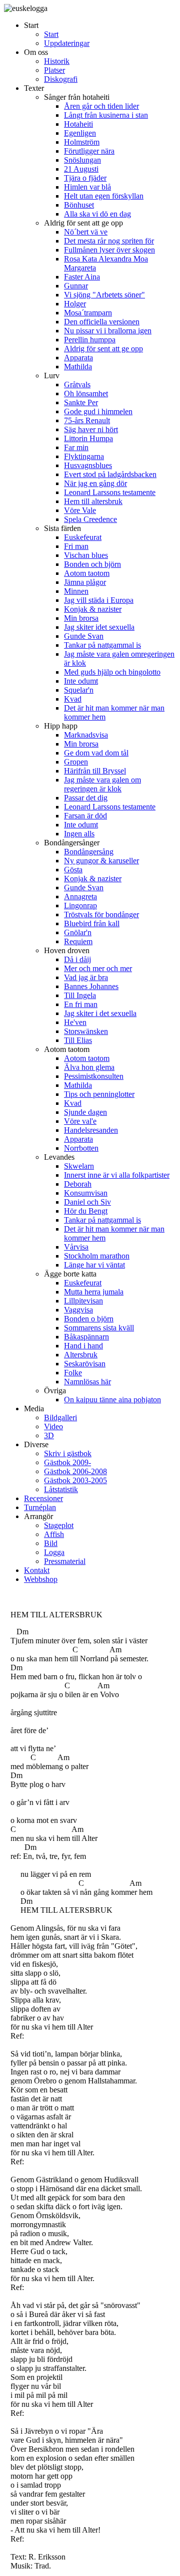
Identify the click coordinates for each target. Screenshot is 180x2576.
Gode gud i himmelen (98, 411)
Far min (76, 447)
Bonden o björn (89, 1319)
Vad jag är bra (86, 977)
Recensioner (43, 1498)
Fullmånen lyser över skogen (109, 250)
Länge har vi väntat (94, 1265)
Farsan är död (85, 816)
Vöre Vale (80, 510)
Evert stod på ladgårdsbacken (110, 474)
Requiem (78, 941)
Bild (51, 1543)
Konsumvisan (86, 1193)
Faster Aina (82, 277)
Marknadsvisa (86, 735)
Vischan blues (86, 555)
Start (51, 34)
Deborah (78, 1184)
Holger (75, 304)
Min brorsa (81, 618)
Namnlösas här (87, 1382)
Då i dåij (77, 959)
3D (49, 1435)
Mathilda (78, 367)
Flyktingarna (84, 456)
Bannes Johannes (91, 986)
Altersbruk (81, 1355)
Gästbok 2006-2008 (75, 1471)
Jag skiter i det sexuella (100, 1013)
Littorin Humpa (88, 438)
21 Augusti (81, 169)
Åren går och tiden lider (101, 106)
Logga (54, 1552)
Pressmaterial (65, 1561)
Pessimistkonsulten (94, 1076)
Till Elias (78, 1040)
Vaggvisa (78, 1310)
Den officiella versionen (102, 322)
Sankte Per (81, 402)
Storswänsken (86, 1031)
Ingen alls (79, 834)
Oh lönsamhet (86, 393)
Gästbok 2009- (67, 1462)
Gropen (76, 762)
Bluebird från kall (92, 923)
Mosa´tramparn (88, 313)
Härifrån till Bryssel (95, 771)
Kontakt (37, 1570)
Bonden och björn (92, 564)
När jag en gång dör (95, 483)
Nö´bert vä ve (86, 232)
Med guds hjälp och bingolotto (112, 672)
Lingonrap (80, 905)
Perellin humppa (90, 340)
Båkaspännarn (86, 1337)
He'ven (75, 1022)
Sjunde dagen (85, 1112)
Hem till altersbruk (93, 501)
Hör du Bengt (86, 1211)
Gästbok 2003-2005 (75, 1480)
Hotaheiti (78, 124)
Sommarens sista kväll (99, 1328)
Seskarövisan (85, 1364)
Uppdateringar (67, 43)
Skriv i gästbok (68, 1453)
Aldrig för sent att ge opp (103, 349)
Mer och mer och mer (98, 968)
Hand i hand (83, 1346)
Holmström (82, 142)
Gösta (73, 870)
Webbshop (41, 1579)
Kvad (73, 699)
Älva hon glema (89, 1067)
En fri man (81, 1004)
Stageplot (59, 1525)
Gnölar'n (78, 932)
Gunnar (76, 286)
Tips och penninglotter (99, 1094)
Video (53, 1426)
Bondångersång (89, 852)
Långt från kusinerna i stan (106, 115)
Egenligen (80, 133)
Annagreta (80, 897)
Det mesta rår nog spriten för (109, 241)
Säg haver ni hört (91, 429)
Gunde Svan (84, 636)
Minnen (76, 591)
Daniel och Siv (87, 1202)
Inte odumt (81, 681)
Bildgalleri (60, 1417)
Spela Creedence (90, 519)
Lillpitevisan (83, 1301)
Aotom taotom (87, 573)
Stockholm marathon (97, 1256)
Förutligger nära (89, 151)
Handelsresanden (91, 1130)
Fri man (76, 546)
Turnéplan (40, 1507)
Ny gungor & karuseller (101, 861)
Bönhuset (79, 205)
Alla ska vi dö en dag (97, 214)
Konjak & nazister (93, 609)
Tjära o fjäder (85, 178)
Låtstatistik (61, 1489)
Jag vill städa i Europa (99, 600)
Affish (54, 1534)
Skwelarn (79, 1166)
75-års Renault (87, 420)
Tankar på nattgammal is (102, 645)
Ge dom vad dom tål (96, 753)
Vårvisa (76, 1247)
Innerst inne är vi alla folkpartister (117, 1175)
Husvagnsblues (88, 465)
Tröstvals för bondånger (101, 914)
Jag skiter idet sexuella (99, 627)
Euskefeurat (83, 537)
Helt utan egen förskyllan (104, 196)
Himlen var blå (87, 187)
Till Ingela (80, 995)
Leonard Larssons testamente (110, 492)
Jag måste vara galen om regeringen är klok (102, 784)
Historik (57, 61)
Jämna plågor (85, 582)
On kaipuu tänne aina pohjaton (112, 1400)
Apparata (78, 358)
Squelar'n (79, 690)
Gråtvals (77, 385)
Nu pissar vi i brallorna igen (108, 331)
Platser (54, 70)
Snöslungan (82, 160)
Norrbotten (81, 1148)
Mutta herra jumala (94, 1292)
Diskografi (61, 79)
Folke (73, 1373)
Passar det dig (86, 798)
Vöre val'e (80, 1121)
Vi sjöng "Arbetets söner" (104, 295)
